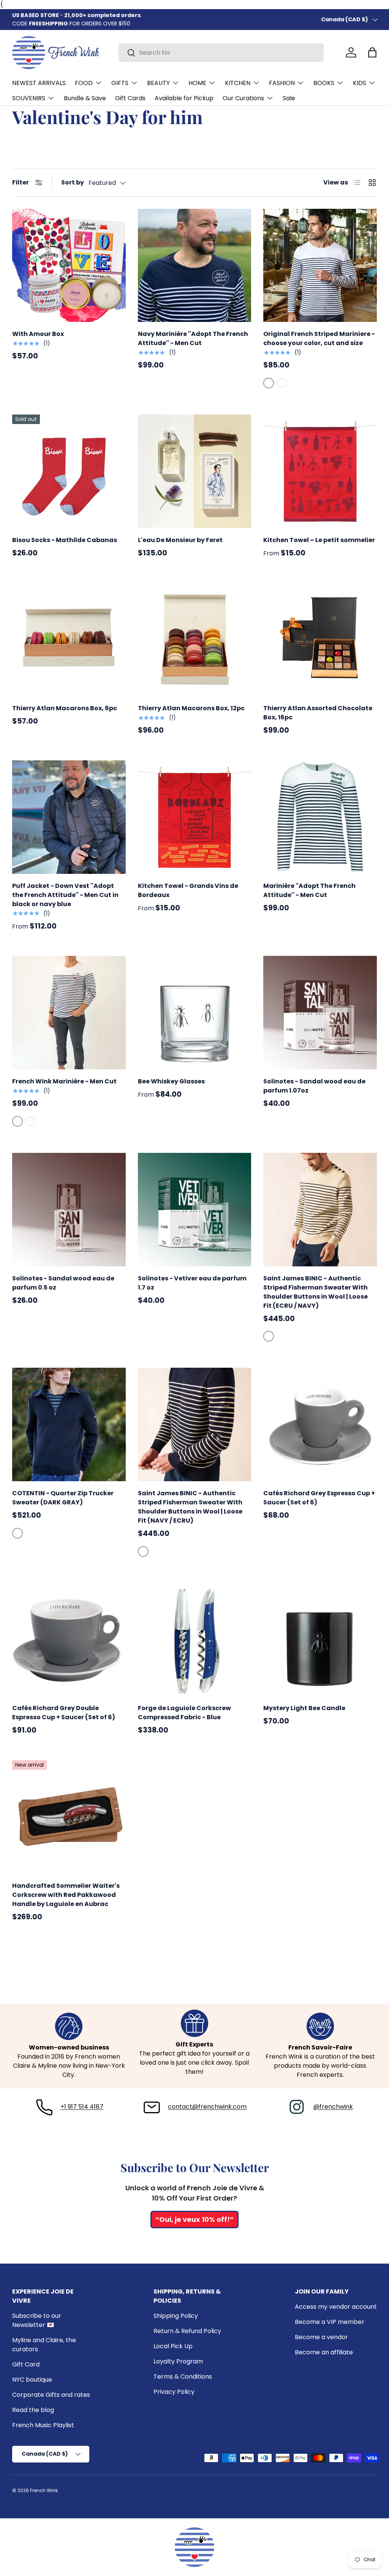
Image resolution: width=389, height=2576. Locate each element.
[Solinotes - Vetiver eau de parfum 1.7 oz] (195, 1210)
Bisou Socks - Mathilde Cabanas (65, 540)
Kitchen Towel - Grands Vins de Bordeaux (188, 890)
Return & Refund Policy (187, 2331)
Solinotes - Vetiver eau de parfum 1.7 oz (192, 1283)
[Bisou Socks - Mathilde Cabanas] (69, 471)
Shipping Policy (176, 2316)
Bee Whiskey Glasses (171, 1081)
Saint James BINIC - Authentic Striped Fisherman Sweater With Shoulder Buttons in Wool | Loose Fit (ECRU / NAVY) (315, 1292)
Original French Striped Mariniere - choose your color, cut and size (319, 338)
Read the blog (33, 2410)
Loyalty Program (178, 2361)
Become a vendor (321, 2337)
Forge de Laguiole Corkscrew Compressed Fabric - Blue (184, 1713)
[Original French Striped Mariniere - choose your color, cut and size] (320, 266)
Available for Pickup (184, 98)
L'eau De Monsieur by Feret (180, 540)
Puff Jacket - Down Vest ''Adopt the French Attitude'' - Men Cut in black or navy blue (65, 895)
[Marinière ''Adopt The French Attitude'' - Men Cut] (320, 817)
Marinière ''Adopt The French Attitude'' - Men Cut (309, 890)
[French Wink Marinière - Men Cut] (69, 1013)
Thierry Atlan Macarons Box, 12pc (191, 708)
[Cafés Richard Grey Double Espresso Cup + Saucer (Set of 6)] (69, 1640)
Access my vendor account (336, 2307)
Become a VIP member (330, 2322)
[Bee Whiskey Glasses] (195, 1013)
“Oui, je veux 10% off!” (194, 2219)
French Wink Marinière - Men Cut (64, 1081)
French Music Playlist (43, 2425)
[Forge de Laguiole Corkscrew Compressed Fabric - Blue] (195, 1640)
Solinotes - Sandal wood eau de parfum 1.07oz (314, 1086)
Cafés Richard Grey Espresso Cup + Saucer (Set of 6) (319, 1498)
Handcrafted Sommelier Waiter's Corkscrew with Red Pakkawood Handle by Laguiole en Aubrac (66, 1895)
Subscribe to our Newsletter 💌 (37, 2320)
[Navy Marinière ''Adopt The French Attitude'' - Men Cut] (195, 266)
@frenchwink (333, 2107)
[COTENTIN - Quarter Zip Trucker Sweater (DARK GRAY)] (69, 1424)
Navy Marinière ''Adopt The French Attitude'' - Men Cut (193, 338)
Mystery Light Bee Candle (304, 1708)
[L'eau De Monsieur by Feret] (195, 471)
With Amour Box (38, 334)
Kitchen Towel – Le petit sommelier (319, 540)
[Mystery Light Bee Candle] (320, 1640)
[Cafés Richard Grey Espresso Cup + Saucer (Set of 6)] (320, 1424)
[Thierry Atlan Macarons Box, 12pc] (195, 640)
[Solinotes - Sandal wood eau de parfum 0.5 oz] (69, 1210)
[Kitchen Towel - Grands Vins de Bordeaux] (195, 817)
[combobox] (221, 53)
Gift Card (26, 2364)
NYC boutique (32, 2380)
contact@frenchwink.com (207, 2107)
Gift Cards (130, 98)
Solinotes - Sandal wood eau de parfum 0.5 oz (63, 1283)
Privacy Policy (174, 2392)
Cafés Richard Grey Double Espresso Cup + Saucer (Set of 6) (64, 1713)
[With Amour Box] (69, 266)
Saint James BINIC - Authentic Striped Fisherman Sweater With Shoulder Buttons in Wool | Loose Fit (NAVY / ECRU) (190, 1507)
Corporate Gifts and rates (51, 2395)
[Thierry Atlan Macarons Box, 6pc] (69, 640)
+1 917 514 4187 (82, 2107)
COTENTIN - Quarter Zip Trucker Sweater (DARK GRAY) (63, 1498)
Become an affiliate (324, 2352)
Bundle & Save (85, 98)
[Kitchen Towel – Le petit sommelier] (320, 471)
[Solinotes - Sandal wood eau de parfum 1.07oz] (320, 1013)
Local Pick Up (173, 2346)
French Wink (44, 2490)
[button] (372, 52)
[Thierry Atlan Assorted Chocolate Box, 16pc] (320, 640)
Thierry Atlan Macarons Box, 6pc (65, 708)
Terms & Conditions (183, 2377)
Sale (289, 98)
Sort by (73, 182)
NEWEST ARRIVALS (39, 83)
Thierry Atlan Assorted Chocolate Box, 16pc (318, 713)
